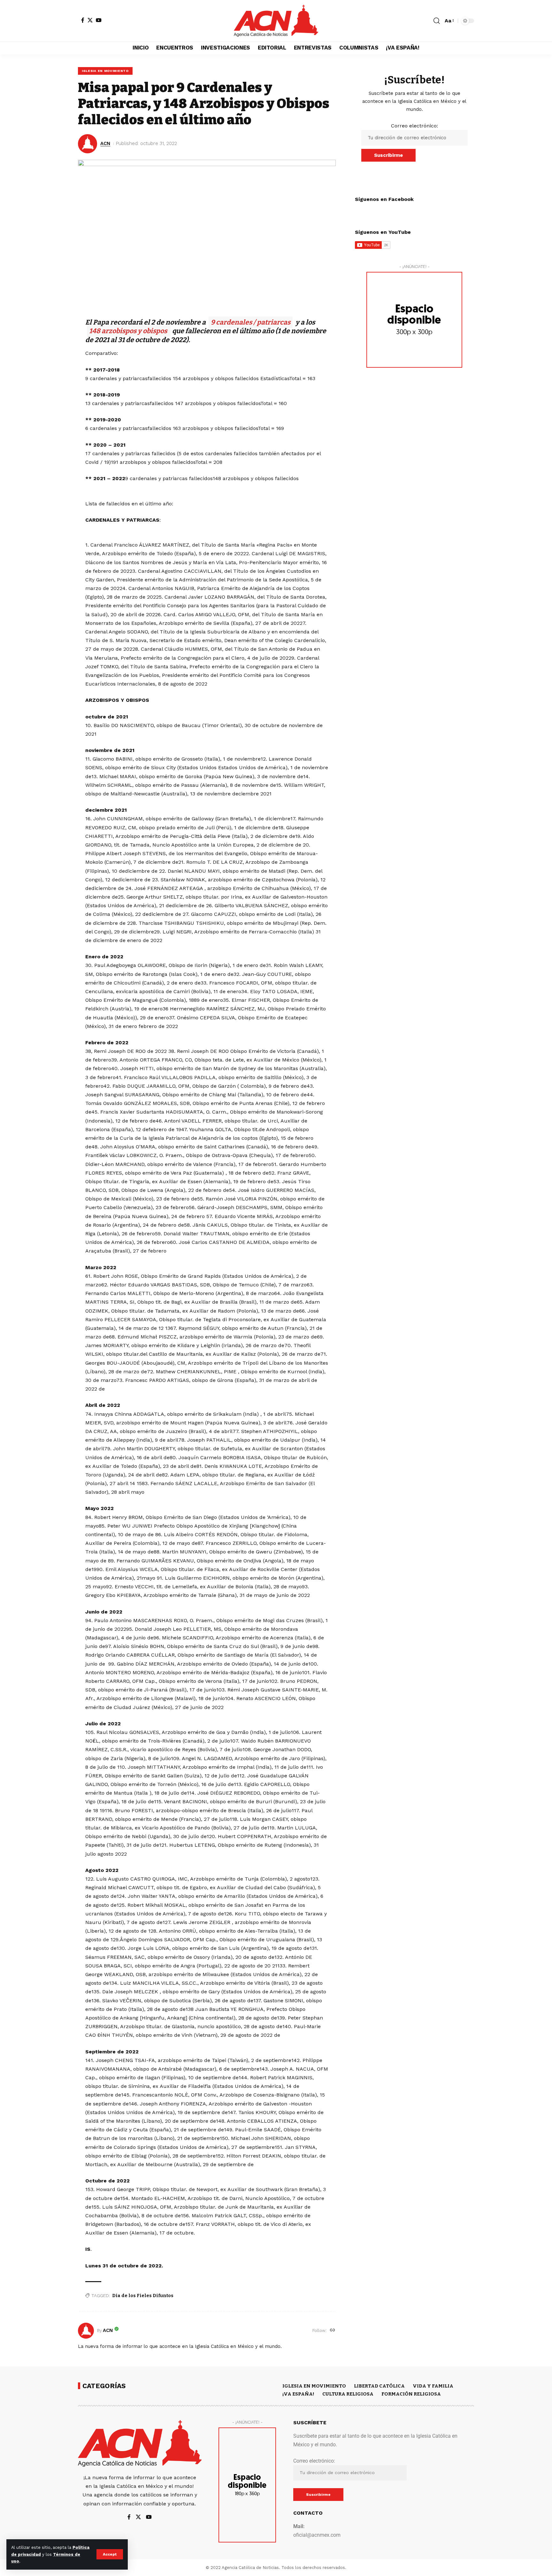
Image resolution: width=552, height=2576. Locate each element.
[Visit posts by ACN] (86, 2331)
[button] (110, 2554)
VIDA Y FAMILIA (433, 2386)
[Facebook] (83, 20)
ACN (105, 143)
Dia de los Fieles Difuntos (143, 2296)
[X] (90, 20)
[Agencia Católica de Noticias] (276, 21)
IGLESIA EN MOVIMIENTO (105, 71)
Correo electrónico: (414, 126)
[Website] (333, 2331)
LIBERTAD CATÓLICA (379, 2386)
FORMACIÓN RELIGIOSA (411, 2394)
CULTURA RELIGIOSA (348, 2394)
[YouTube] (99, 20)
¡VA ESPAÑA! (298, 2394)
